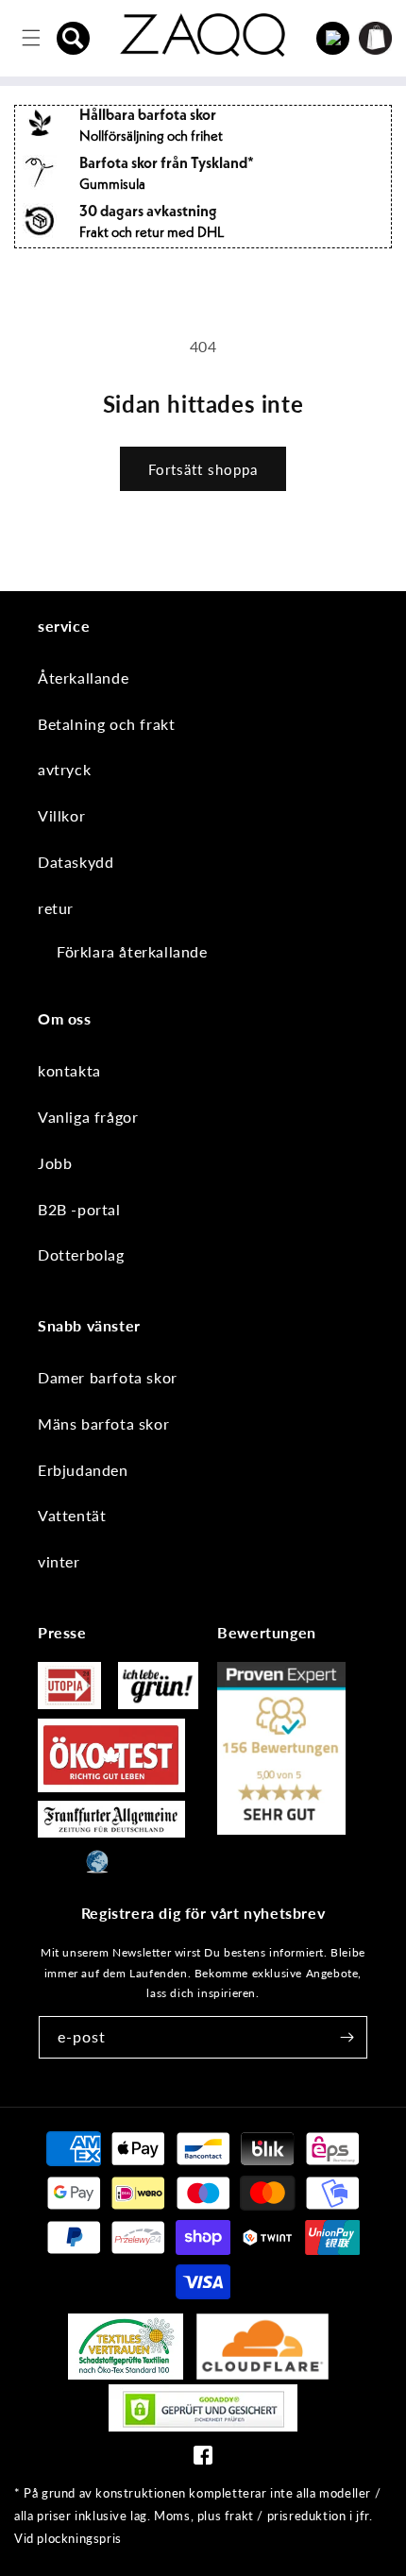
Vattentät (72, 1515)
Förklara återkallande (132, 951)
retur (56, 908)
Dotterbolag (81, 1254)
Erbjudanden (83, 1470)
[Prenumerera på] (347, 2037)
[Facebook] (203, 2459)
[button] (74, 38)
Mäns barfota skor (103, 1424)
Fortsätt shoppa (203, 469)
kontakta (69, 1070)
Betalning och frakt (106, 724)
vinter (59, 1561)
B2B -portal (79, 1209)
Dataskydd (76, 862)
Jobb (55, 1163)
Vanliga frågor (88, 1117)
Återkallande (83, 678)
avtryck (64, 769)
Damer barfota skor (108, 1377)
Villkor (61, 815)
